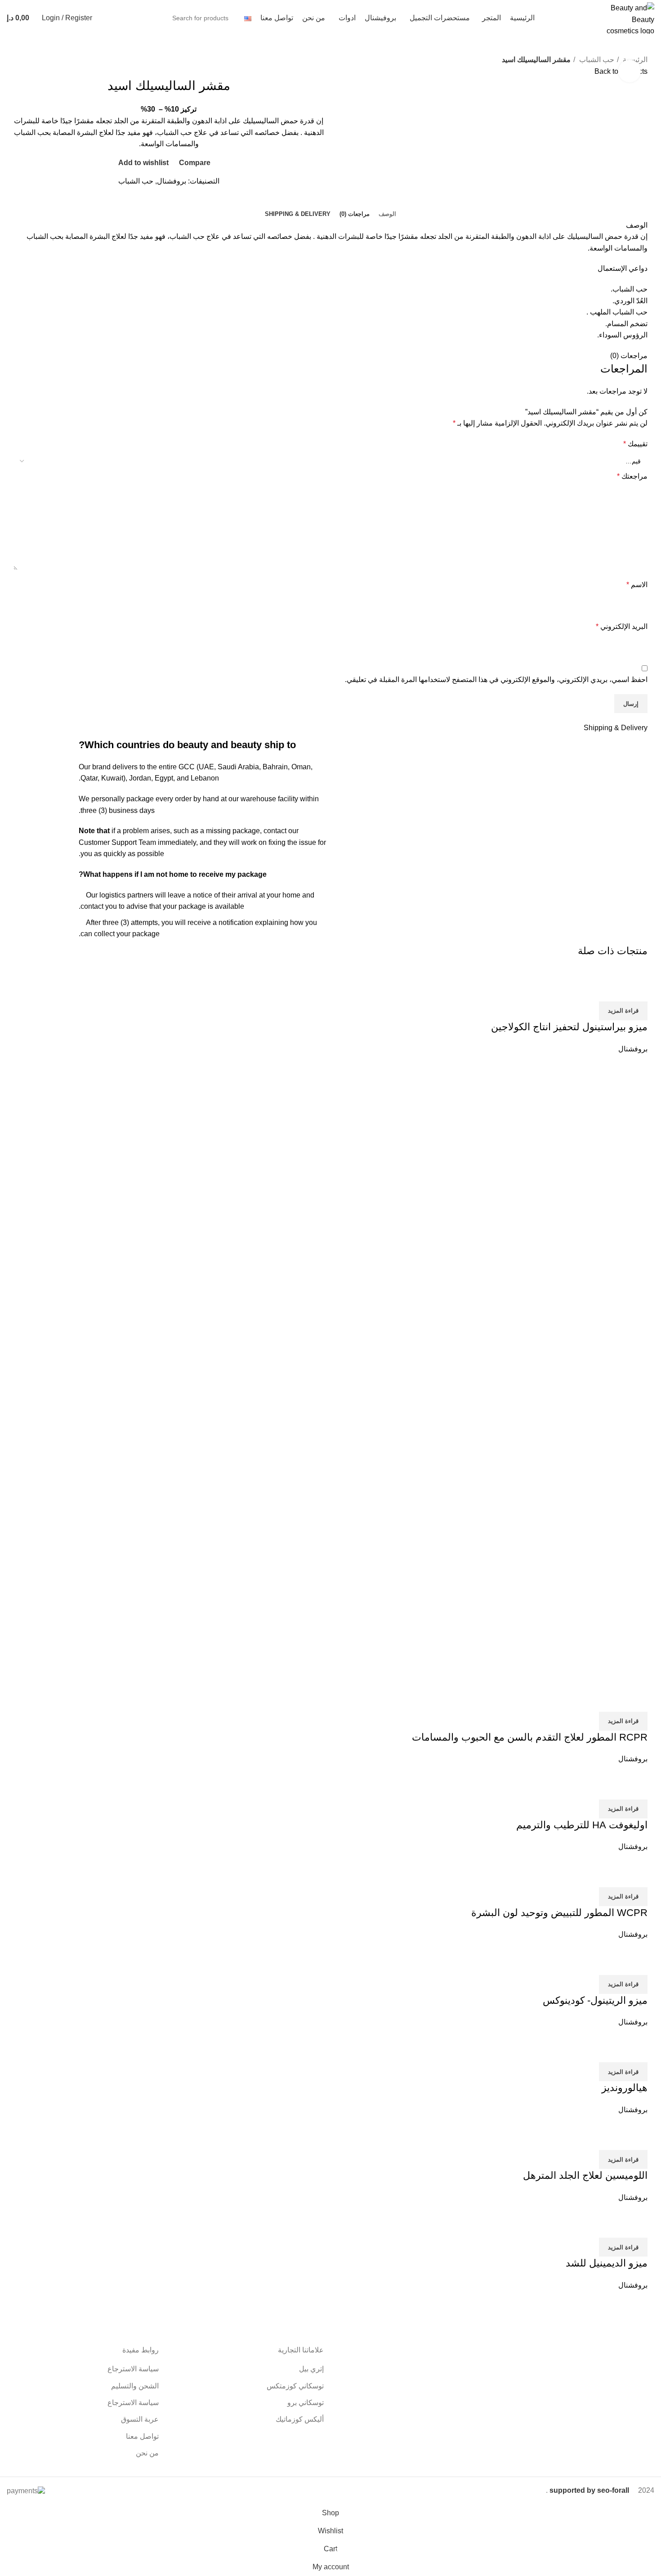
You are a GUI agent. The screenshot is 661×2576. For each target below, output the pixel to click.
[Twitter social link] (178, 202)
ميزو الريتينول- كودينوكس (595, 2000)
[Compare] (636, 990)
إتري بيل (311, 2369)
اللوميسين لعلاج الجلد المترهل (585, 2175)
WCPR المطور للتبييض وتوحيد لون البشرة (559, 1913)
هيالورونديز (625, 2088)
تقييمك (635, 444)
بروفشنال (172, 181)
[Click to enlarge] (630, 71)
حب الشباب (596, 60)
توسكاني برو (306, 2403)
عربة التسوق (140, 2419)
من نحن (147, 2453)
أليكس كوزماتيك (300, 2419)
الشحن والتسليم (135, 2386)
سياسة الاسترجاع (133, 2369)
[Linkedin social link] (157, 202)
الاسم (637, 585)
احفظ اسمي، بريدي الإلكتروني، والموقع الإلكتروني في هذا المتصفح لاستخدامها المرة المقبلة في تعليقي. (496, 680)
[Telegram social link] (147, 202)
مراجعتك (632, 476)
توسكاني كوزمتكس (295, 2386)
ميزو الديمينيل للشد (607, 2263)
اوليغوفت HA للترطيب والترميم (582, 1825)
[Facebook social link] (188, 202)
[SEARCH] (115, 18)
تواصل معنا (142, 2436)
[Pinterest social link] (167, 202)
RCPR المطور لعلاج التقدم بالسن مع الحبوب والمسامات (530, 1737)
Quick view (612, 990)
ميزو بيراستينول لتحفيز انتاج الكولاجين (569, 1027)
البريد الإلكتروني (622, 626)
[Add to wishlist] (588, 990)
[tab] (387, 214)
